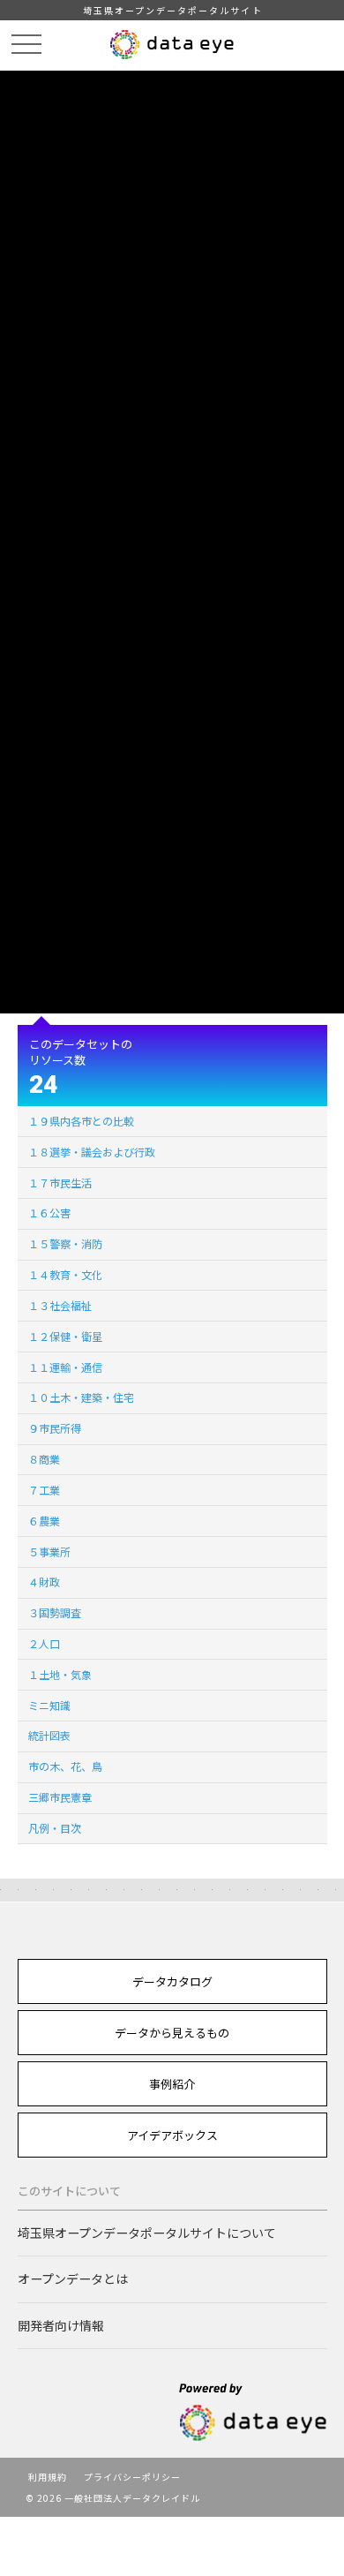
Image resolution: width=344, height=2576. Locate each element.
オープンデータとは (73, 2278)
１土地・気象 (60, 1674)
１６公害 (49, 1213)
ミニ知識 (49, 1705)
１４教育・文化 (65, 1274)
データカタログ (172, 1981)
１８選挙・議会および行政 (92, 1152)
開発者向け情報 (61, 2325)
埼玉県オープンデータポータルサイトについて (147, 2233)
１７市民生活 (60, 1183)
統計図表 (49, 1735)
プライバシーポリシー (132, 2477)
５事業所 (49, 1552)
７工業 (44, 1490)
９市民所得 (55, 1428)
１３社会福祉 (60, 1305)
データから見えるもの (172, 2033)
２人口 (44, 1643)
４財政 (44, 1582)
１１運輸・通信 (65, 1367)
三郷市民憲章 (60, 1797)
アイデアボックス (172, 2135)
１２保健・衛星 (65, 1336)
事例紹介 (172, 2084)
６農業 (44, 1521)
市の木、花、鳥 (65, 1766)
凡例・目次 (55, 1828)
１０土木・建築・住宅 (81, 1397)
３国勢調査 (55, 1612)
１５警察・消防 (65, 1243)
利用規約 (48, 2477)
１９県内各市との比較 (81, 1121)
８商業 (44, 1459)
